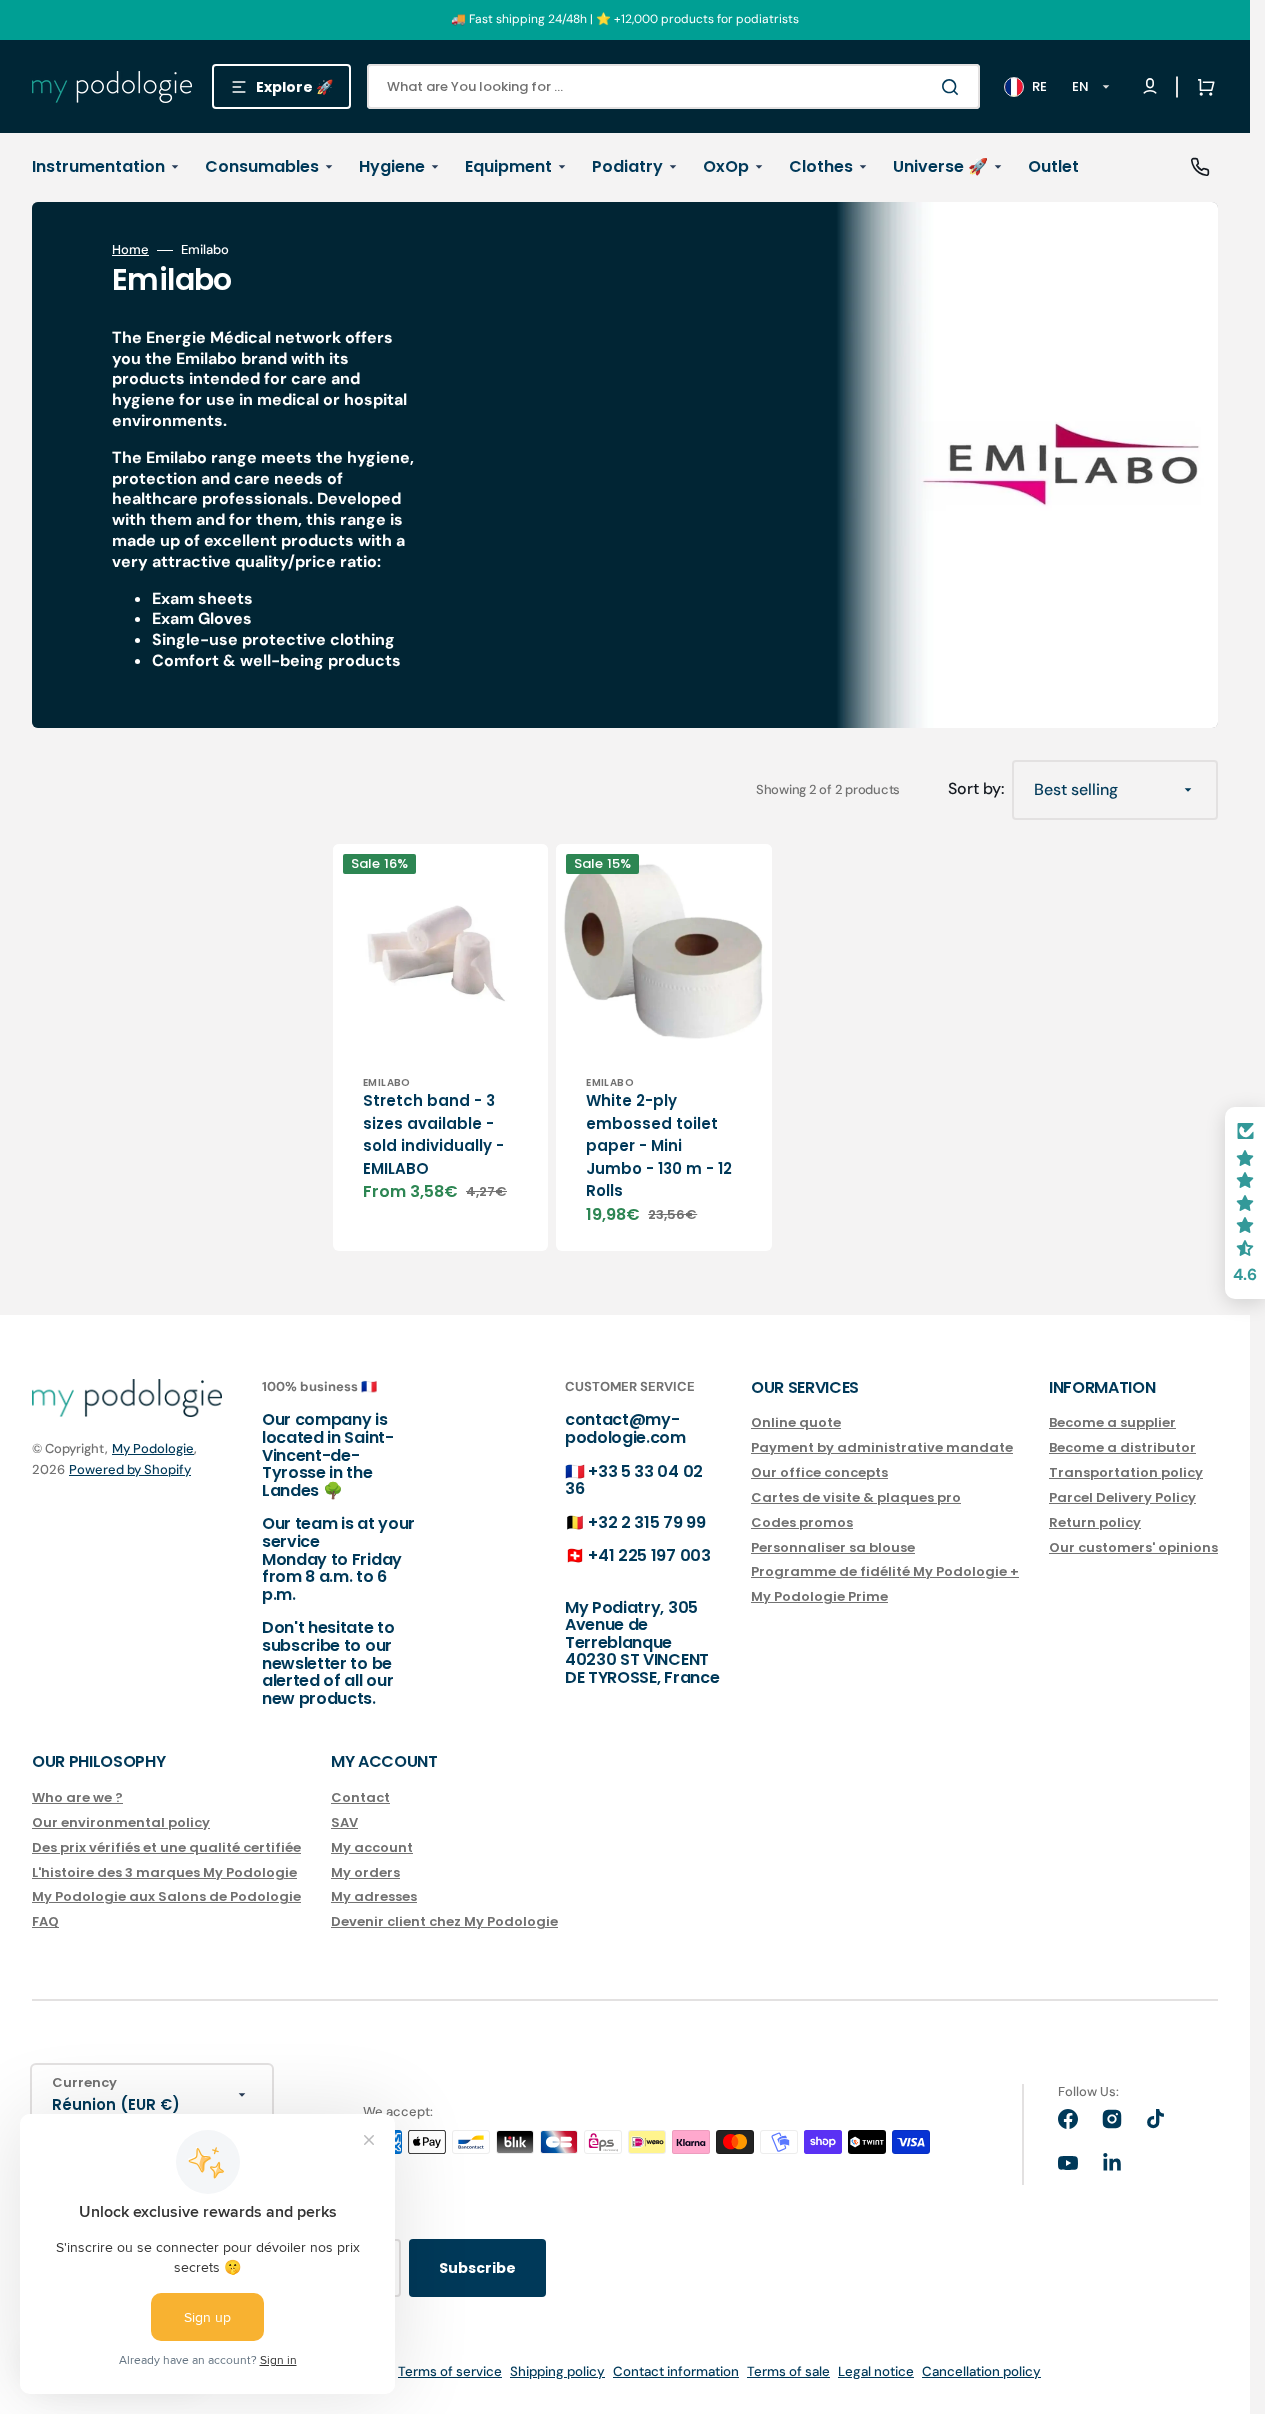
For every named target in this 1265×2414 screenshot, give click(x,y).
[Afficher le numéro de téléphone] (1200, 167)
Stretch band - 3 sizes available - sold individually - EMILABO (433, 1134)
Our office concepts (819, 1472)
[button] (1202, 87)
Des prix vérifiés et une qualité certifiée (166, 1847)
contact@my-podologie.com (625, 1428)
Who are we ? (77, 1798)
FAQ (45, 1921)
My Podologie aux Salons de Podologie (166, 1896)
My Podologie (153, 1448)
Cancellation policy (981, 2371)
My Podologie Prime (819, 1596)
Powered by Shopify (130, 1469)
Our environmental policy (121, 1822)
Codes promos (802, 1522)
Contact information (676, 2371)
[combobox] (673, 86)
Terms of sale (788, 2371)
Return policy (1095, 1522)
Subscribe (477, 2268)
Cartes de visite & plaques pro (856, 1497)
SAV (344, 1822)
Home (130, 250)
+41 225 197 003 (649, 1555)
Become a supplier (1112, 1423)
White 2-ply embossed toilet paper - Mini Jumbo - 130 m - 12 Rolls (659, 1145)
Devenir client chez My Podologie (444, 1921)
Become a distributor (1122, 1447)
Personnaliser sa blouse (833, 1547)
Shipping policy (557, 2371)
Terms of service (450, 2371)
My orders (365, 1872)
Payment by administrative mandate (882, 1447)
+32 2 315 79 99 (646, 1522)
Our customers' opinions (1133, 1547)
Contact (360, 1798)
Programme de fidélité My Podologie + (885, 1571)
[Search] (954, 87)
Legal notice (876, 2371)
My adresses (374, 1896)
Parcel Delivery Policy (1122, 1497)
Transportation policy (1126, 1472)
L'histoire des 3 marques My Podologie (164, 1872)
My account (372, 1847)
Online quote (796, 1423)
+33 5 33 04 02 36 (634, 1480)
